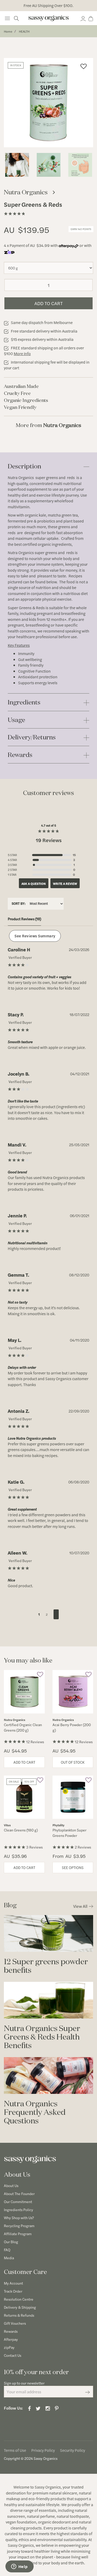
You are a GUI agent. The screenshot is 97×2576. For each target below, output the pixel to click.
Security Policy (73, 2450)
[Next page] (56, 1614)
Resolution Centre (19, 2299)
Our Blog (11, 2242)
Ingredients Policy (18, 2210)
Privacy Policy (43, 2450)
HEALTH (24, 31)
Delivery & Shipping (20, 2307)
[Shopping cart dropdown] (91, 18)
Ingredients (24, 702)
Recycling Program (19, 2226)
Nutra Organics (21, 477)
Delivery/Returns (32, 737)
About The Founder (19, 2194)
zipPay (9, 2347)
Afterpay (11, 2339)
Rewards (20, 755)
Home (8, 31)
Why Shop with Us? (19, 2218)
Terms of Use (15, 2450)
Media (9, 2258)
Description (24, 466)
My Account (13, 2283)
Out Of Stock (73, 1762)
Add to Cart (48, 303)
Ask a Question (34, 884)
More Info (22, 353)
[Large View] (17, 165)
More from (48, 425)
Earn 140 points (81, 229)
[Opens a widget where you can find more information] (19, 2567)
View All (80, 1906)
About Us (11, 2185)
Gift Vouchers (15, 2323)
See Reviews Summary (35, 936)
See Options (73, 1867)
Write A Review (65, 884)
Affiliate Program (18, 2234)
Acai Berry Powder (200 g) (72, 1727)
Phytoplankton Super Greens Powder (69, 1833)
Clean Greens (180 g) (21, 1830)
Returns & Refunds (19, 2315)
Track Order (13, 2291)
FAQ (7, 2250)
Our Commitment (18, 2202)
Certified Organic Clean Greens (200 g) (23, 1727)
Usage (16, 720)
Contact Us (13, 2355)
